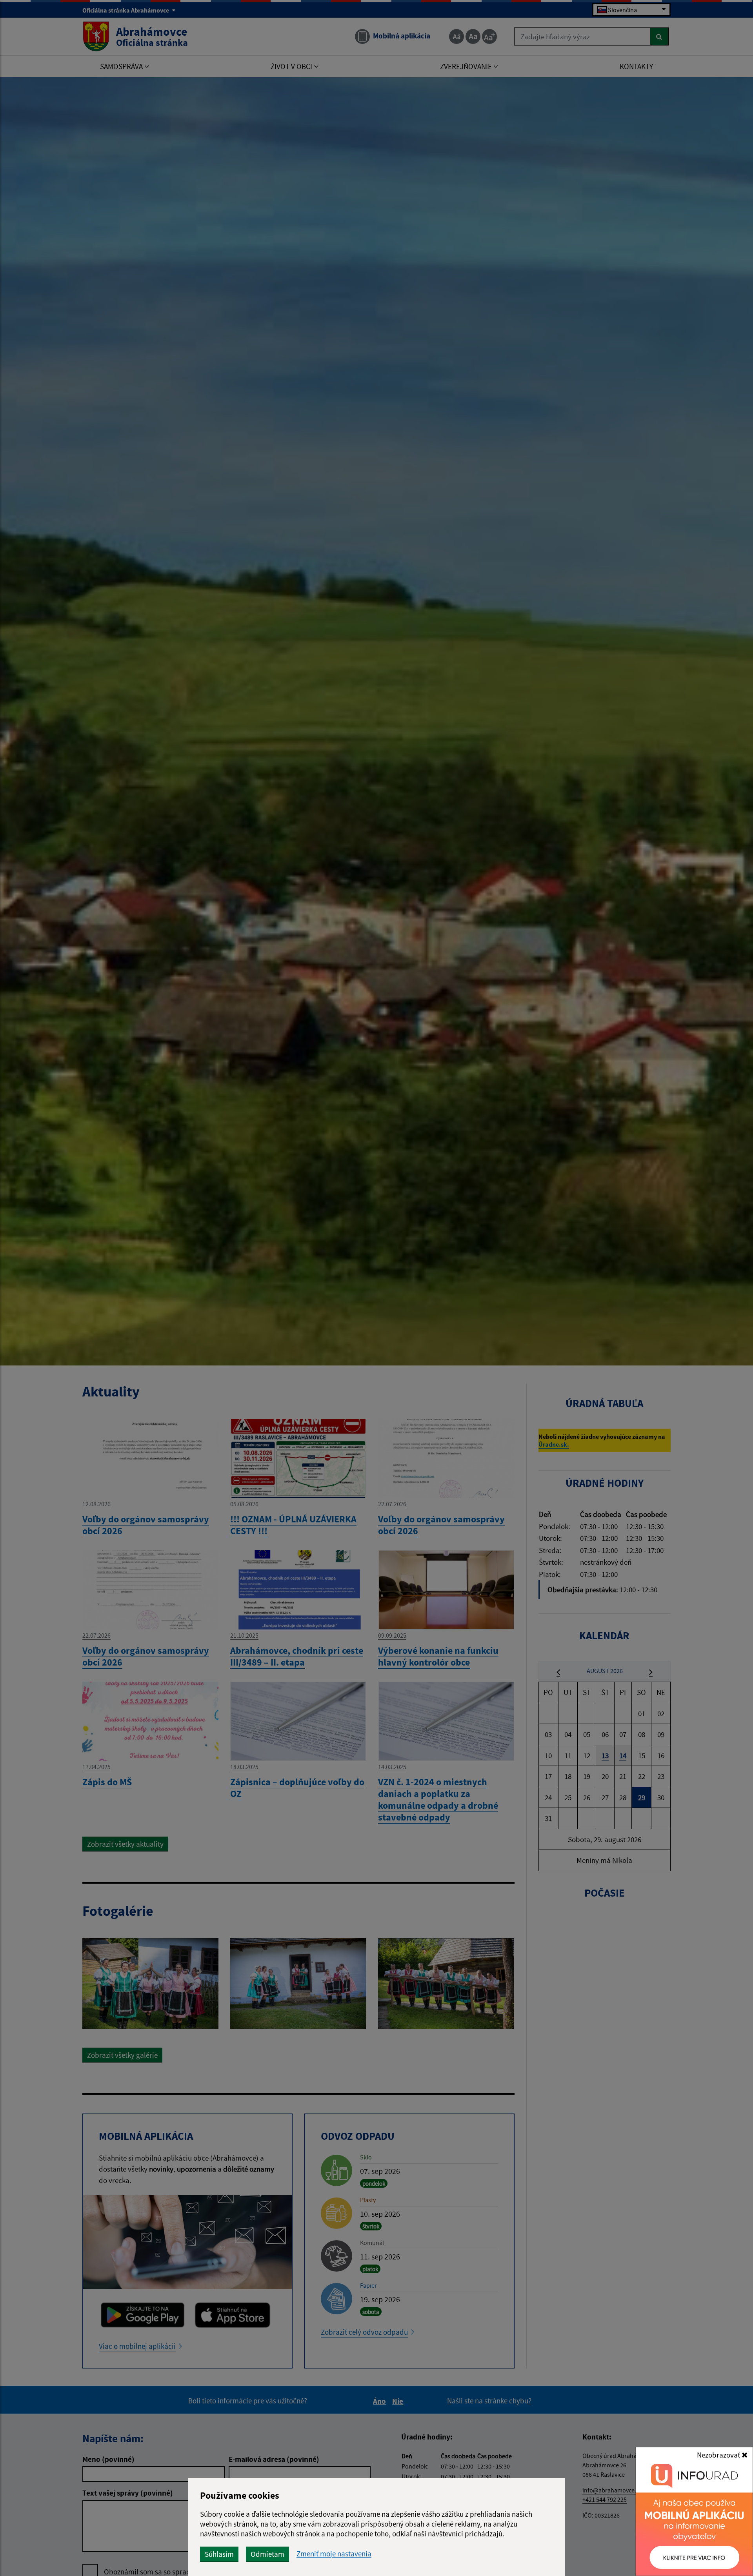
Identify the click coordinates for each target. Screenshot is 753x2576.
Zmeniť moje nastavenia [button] (334, 2554)
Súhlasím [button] (219, 2554)
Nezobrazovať (719, 2455)
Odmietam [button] (267, 2554)
